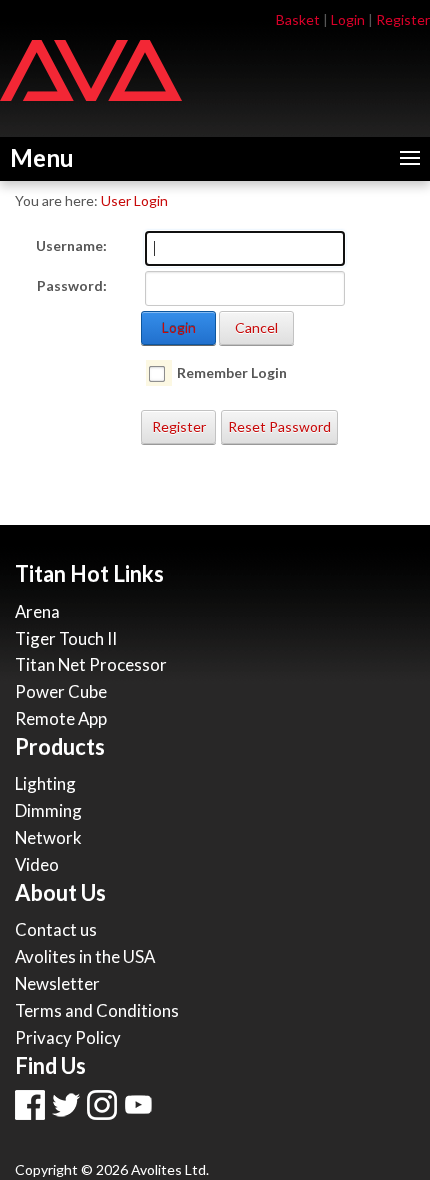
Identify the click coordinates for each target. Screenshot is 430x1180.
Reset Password (279, 426)
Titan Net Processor (91, 664)
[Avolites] (91, 68)
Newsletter (57, 983)
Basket (298, 19)
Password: (72, 285)
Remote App (61, 718)
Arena (37, 611)
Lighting (45, 783)
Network (48, 837)
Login (348, 19)
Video (37, 864)
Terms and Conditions (97, 1010)
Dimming (48, 810)
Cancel (256, 327)
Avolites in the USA (85, 956)
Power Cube (61, 691)
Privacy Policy (68, 1037)
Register (403, 19)
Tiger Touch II (66, 638)
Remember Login (232, 372)
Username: (71, 245)
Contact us (56, 929)
